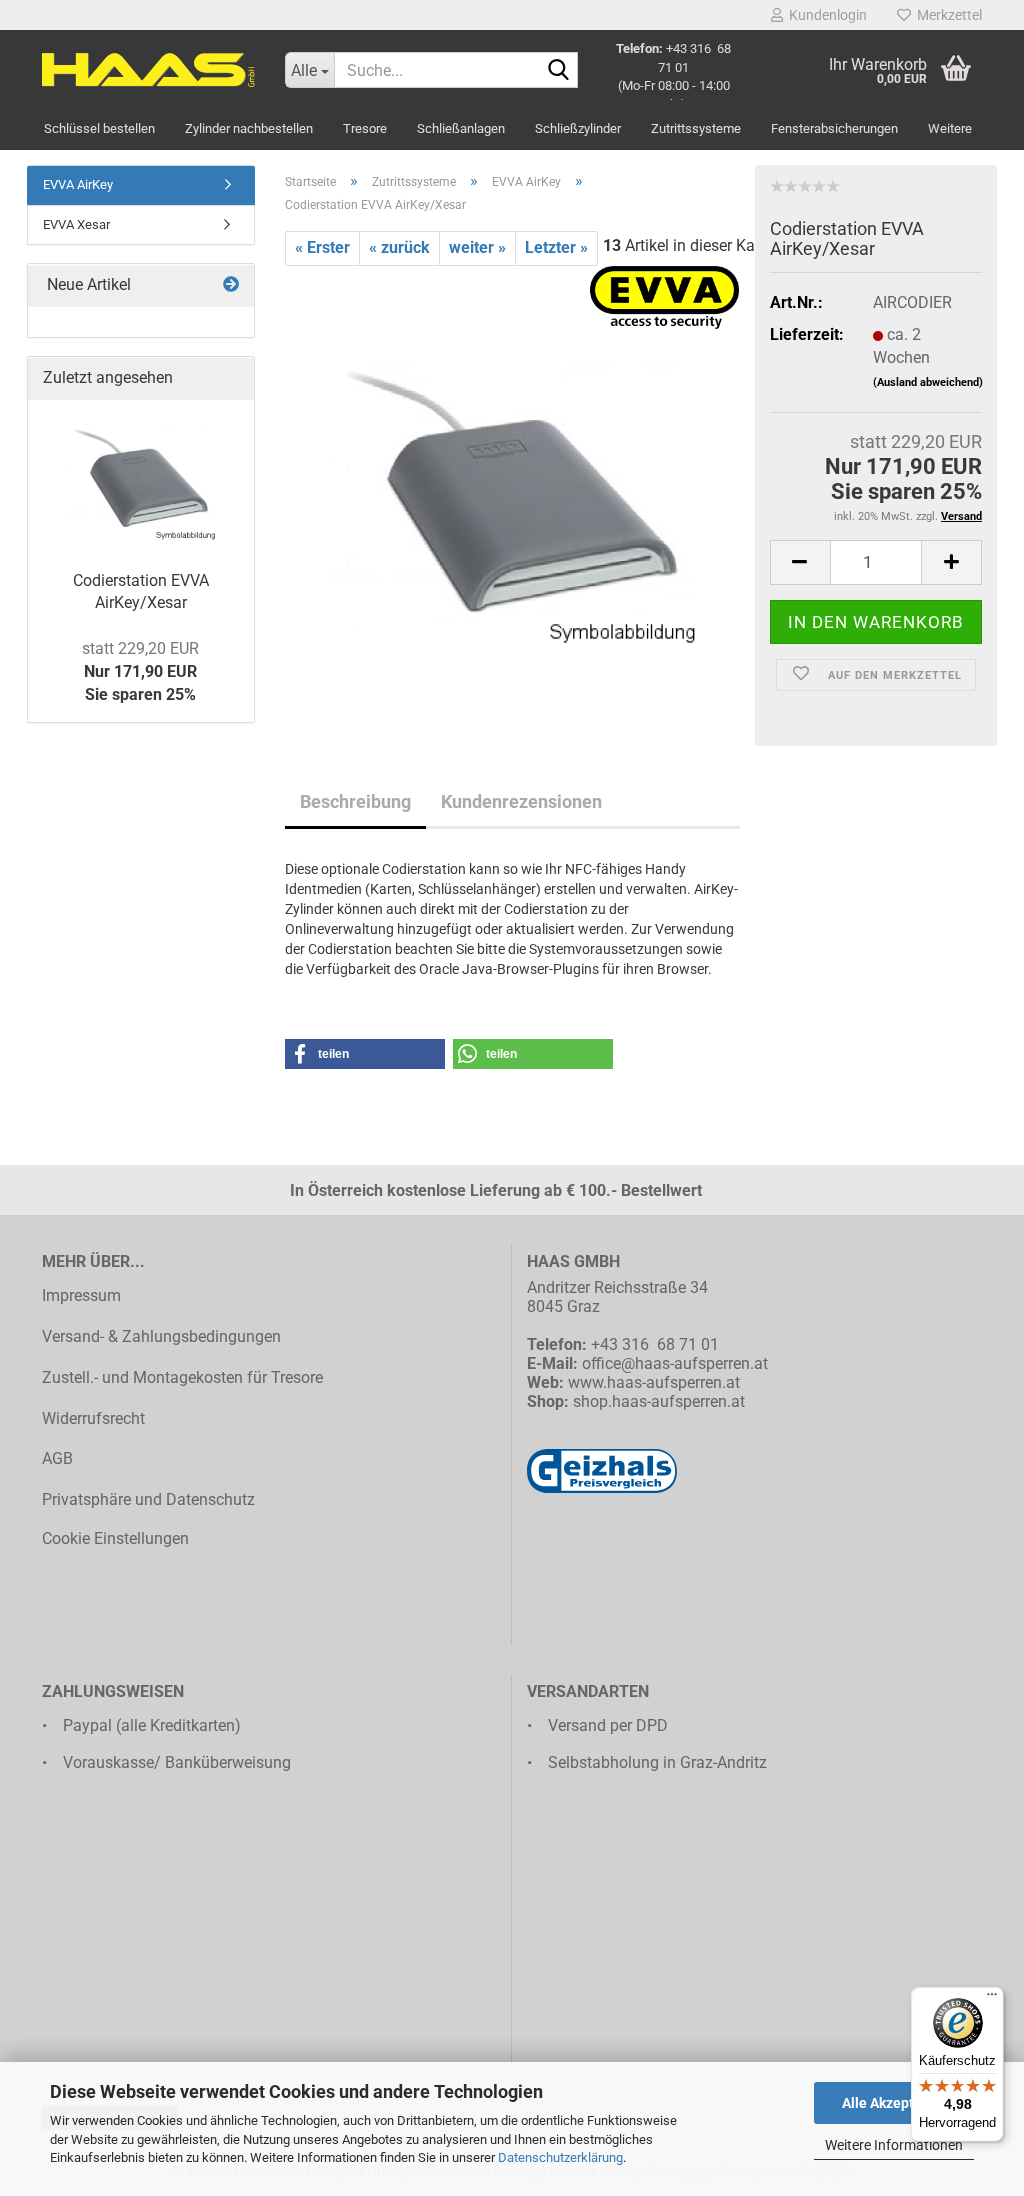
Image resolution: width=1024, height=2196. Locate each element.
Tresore (365, 128)
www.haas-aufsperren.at (654, 1382)
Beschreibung (355, 801)
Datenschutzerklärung (560, 2157)
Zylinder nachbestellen (249, 128)
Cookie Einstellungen (115, 1538)
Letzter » (556, 247)
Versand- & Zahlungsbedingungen (161, 1336)
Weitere (950, 128)
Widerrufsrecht (93, 1418)
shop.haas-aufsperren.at (659, 1401)
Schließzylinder (578, 128)
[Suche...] (559, 71)
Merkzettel (946, 15)
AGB (57, 1458)
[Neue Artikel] (231, 285)
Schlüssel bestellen (99, 128)
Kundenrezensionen (521, 801)
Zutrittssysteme (696, 128)
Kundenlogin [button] (825, 15)
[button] (800, 562)
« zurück (399, 247)
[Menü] (992, 1999)
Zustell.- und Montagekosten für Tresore (182, 1377)
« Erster (322, 247)
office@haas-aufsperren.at (675, 1363)
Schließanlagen (461, 128)
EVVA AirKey (78, 184)
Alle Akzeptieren (894, 2103)
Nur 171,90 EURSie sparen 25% (140, 671)
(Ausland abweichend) (928, 382)
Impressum (81, 1295)
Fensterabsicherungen (834, 128)
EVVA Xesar (76, 224)
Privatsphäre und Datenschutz (148, 1499)
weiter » (477, 247)
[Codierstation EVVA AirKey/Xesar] (512, 489)
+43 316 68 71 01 (655, 1344)
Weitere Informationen (894, 2145)
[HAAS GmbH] (148, 70)
